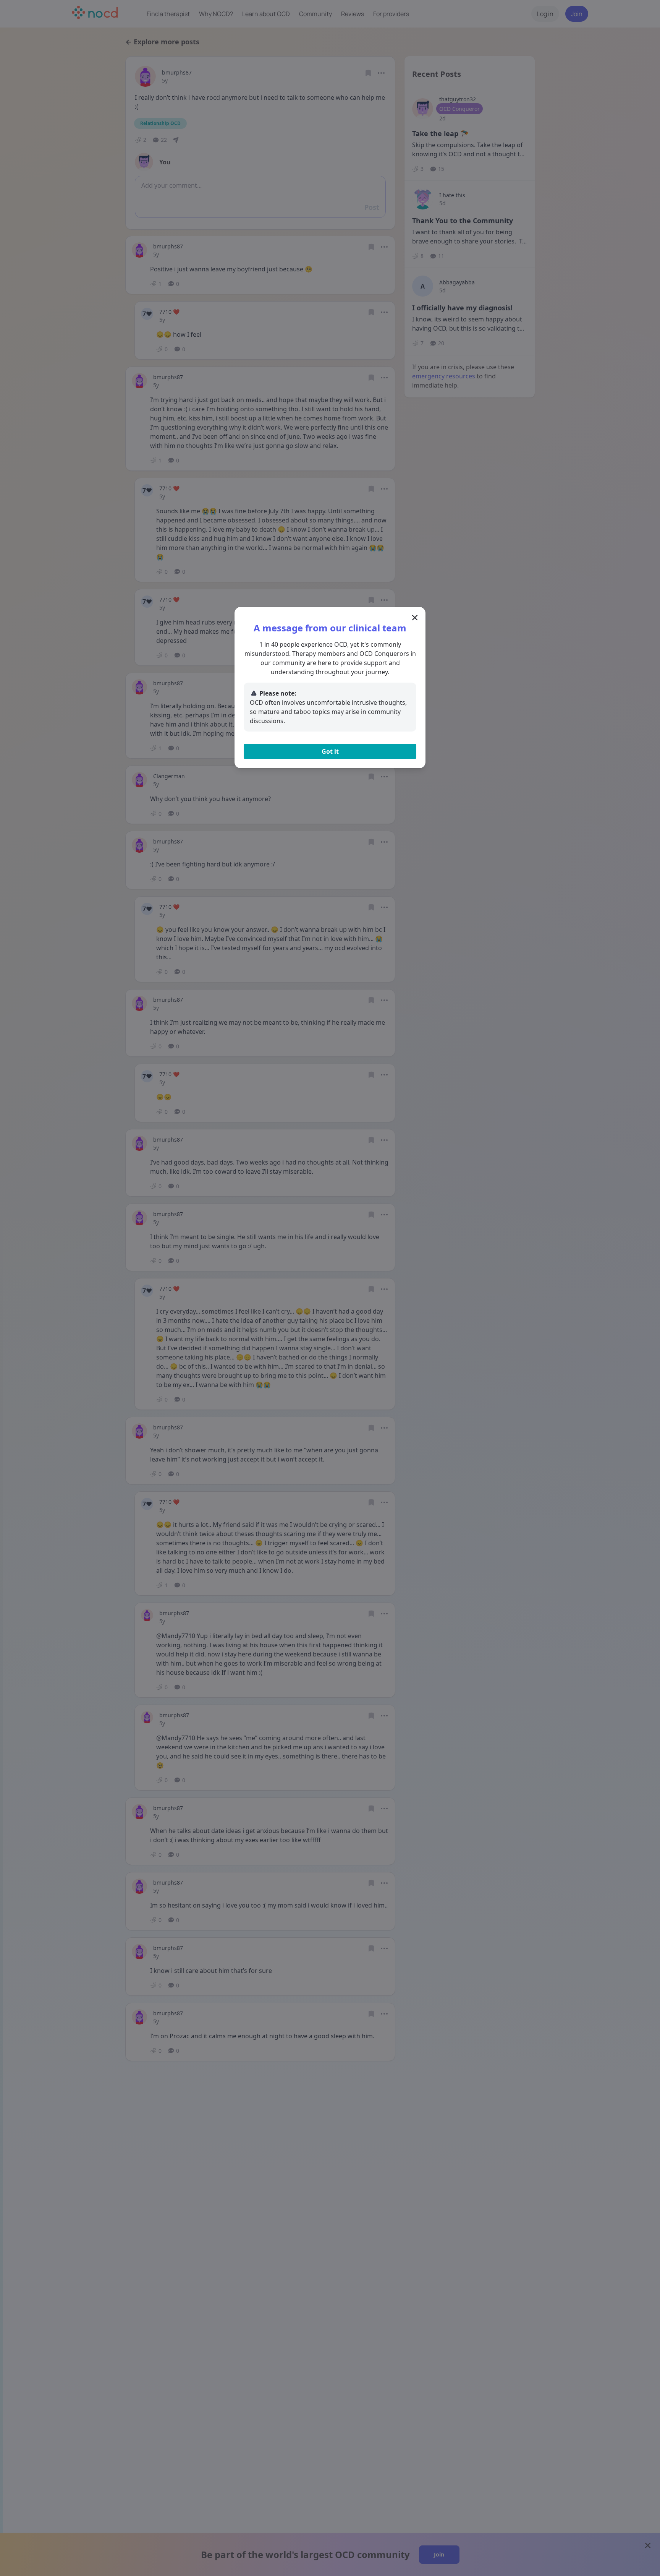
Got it (330, 751)
